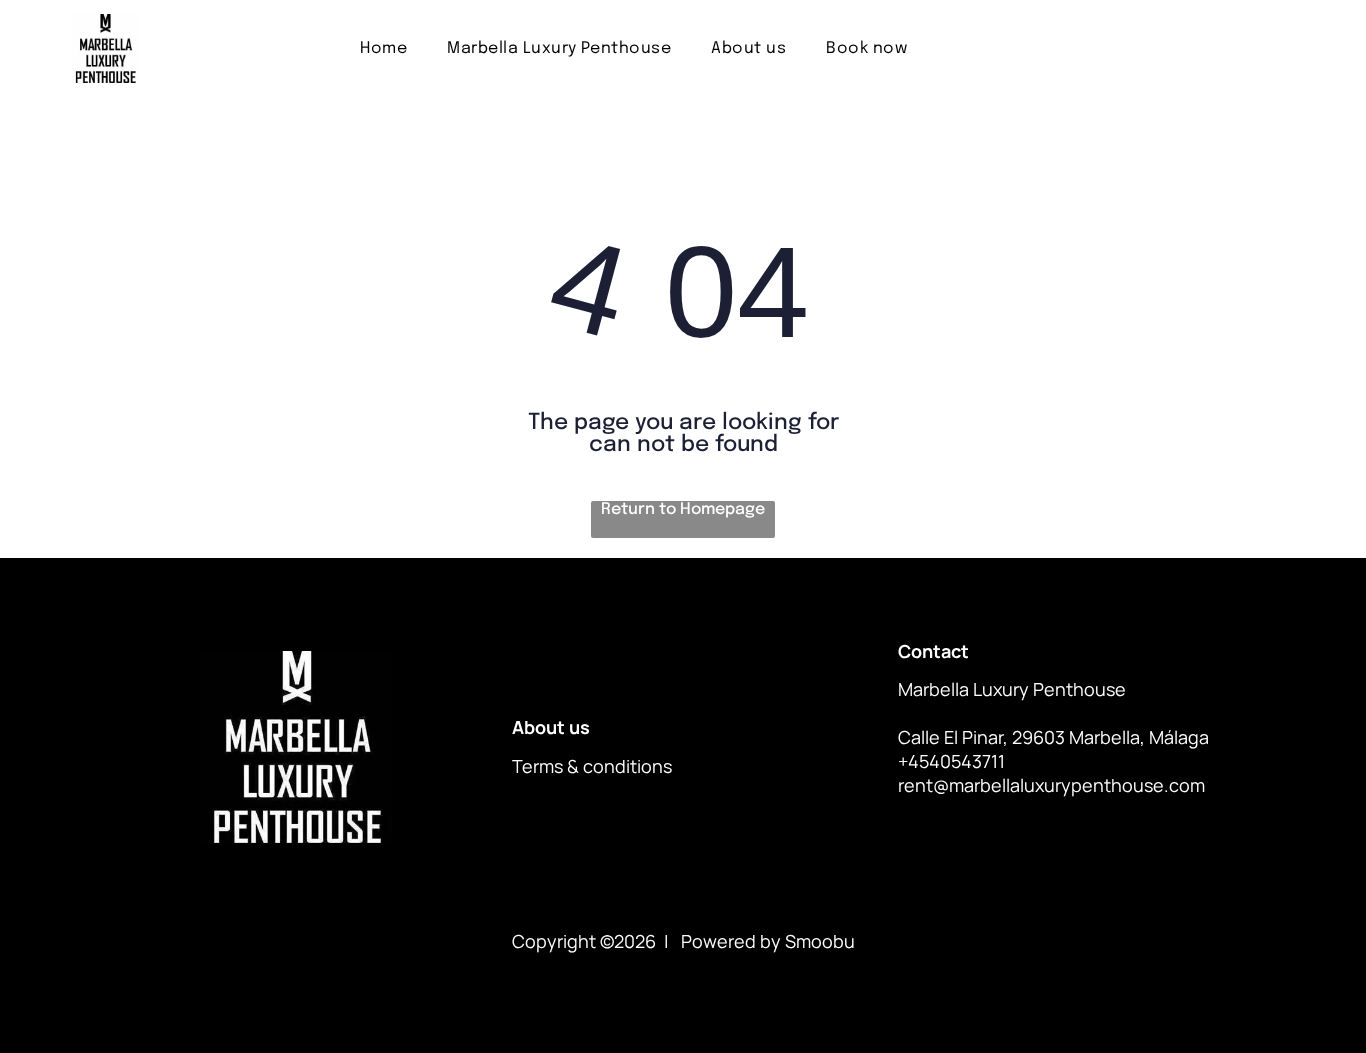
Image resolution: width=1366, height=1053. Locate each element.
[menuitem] (383, 48)
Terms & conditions (592, 766)
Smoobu (820, 941)
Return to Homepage (683, 509)
